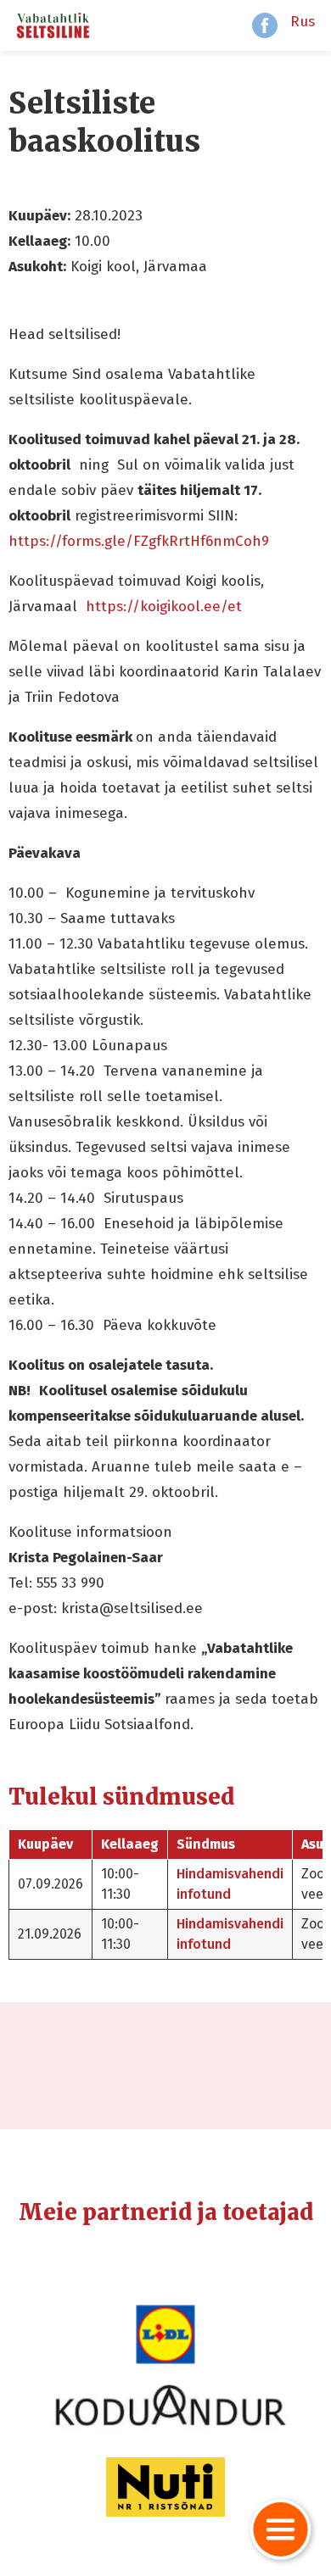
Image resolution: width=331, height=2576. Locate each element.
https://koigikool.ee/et (164, 606)
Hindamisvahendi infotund (230, 1884)
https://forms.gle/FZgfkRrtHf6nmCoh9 (139, 541)
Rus (303, 22)
